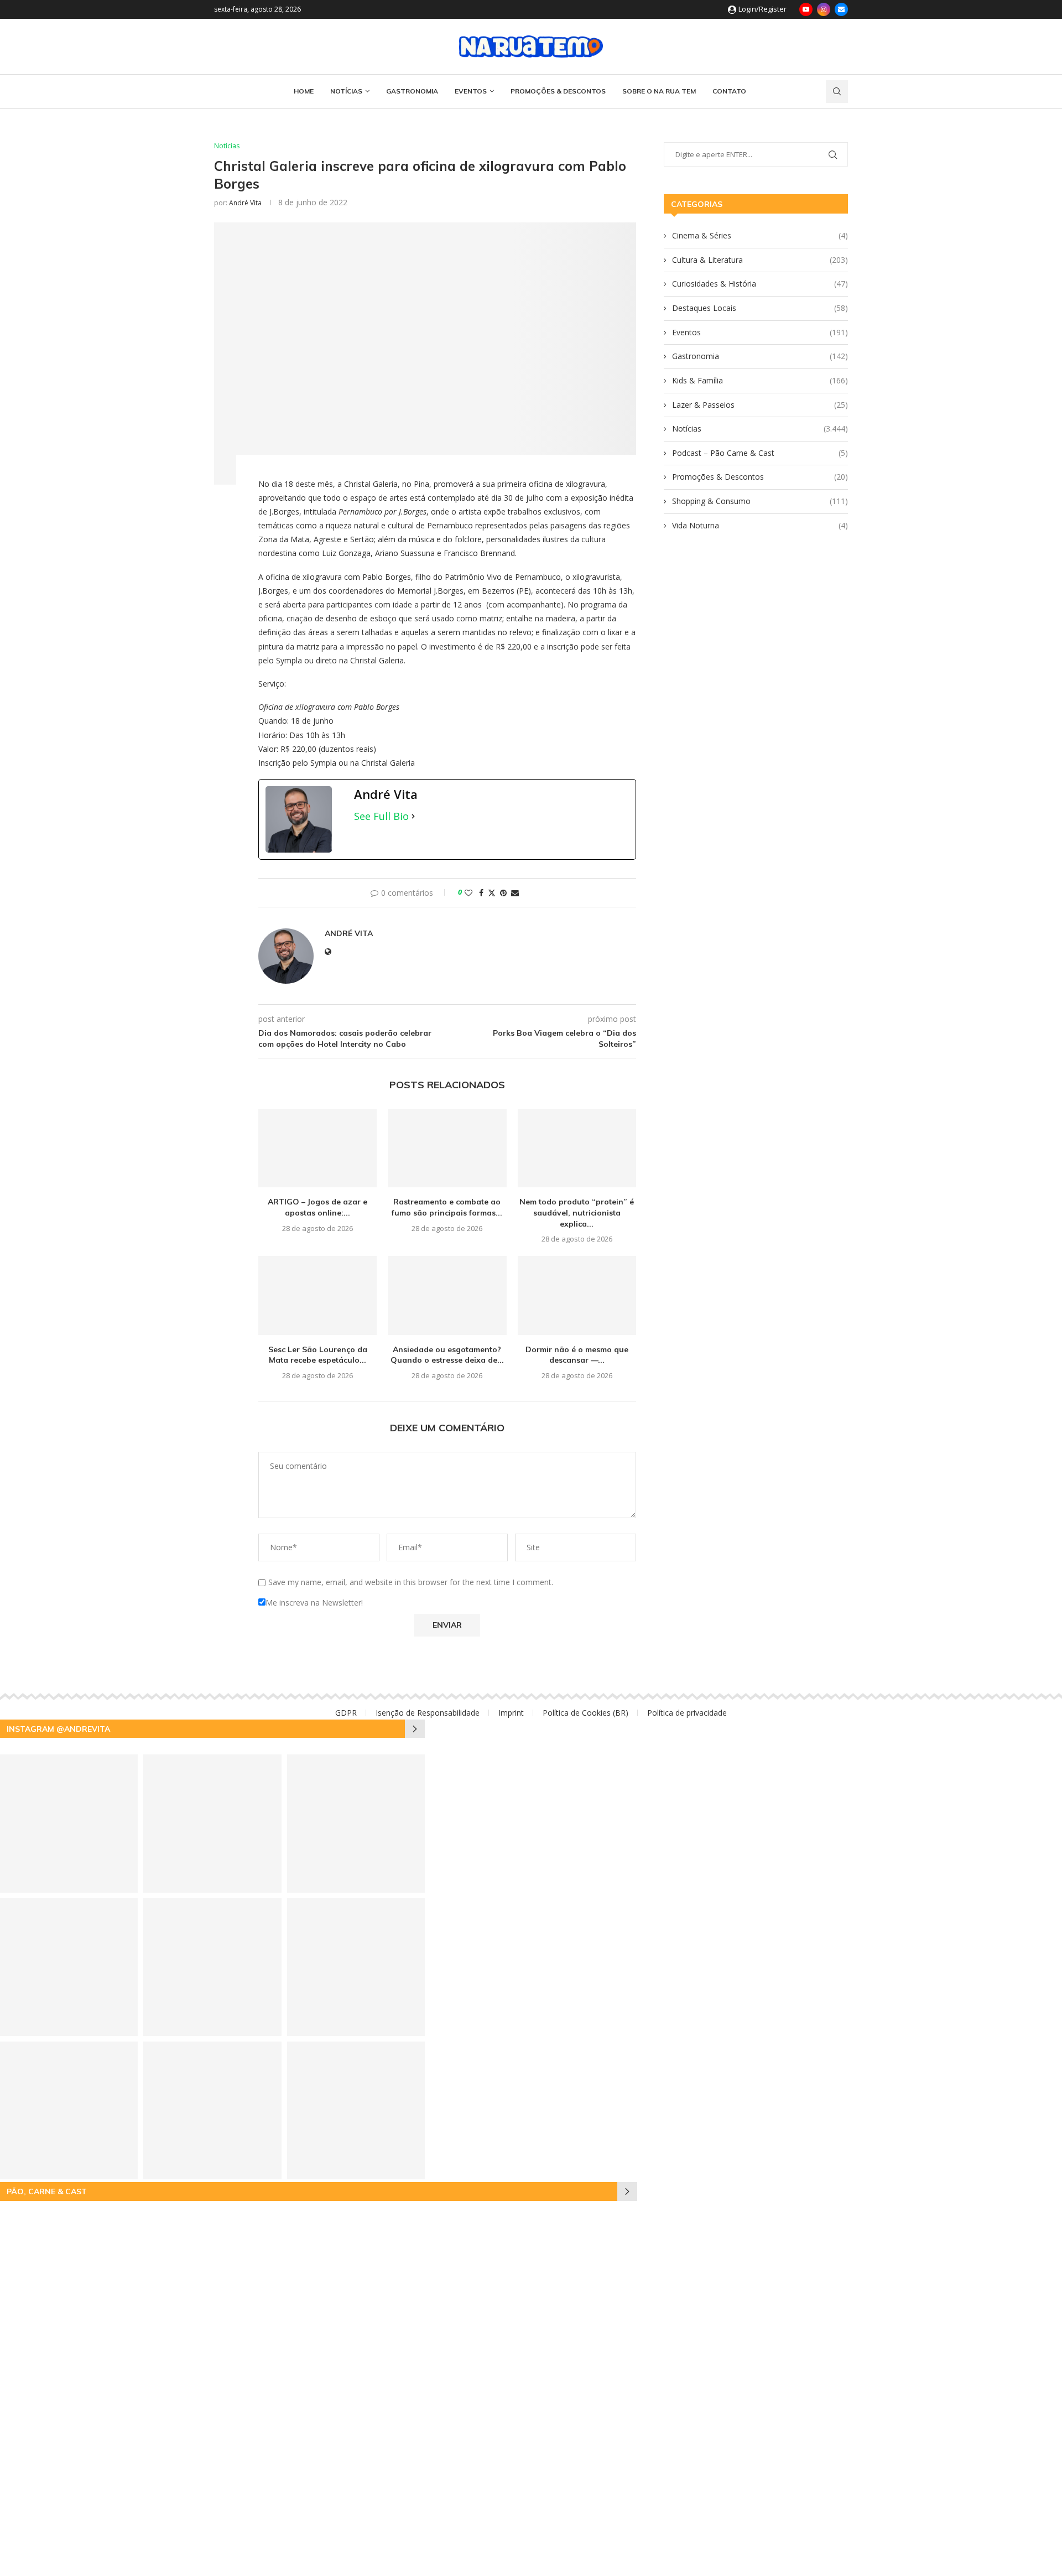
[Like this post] (468, 893)
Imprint (511, 1713)
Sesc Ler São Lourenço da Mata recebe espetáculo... (318, 1355)
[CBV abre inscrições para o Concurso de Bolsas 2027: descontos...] (356, 1823)
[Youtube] (806, 9)
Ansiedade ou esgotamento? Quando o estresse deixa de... (447, 1355)
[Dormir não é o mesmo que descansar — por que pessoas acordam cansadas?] (577, 1295)
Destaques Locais (760, 308)
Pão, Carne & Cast (47, 2191)
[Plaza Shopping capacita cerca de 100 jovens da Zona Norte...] (212, 1967)
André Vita (245, 203)
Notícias (346, 91)
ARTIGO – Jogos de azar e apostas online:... (317, 1207)
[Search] (837, 92)
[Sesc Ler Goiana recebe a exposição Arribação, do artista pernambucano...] (356, 2110)
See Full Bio (381, 816)
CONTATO (729, 91)
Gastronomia (412, 91)
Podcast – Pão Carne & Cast (760, 453)
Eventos (471, 91)
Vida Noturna (760, 525)
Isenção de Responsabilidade (428, 1713)
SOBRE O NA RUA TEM (659, 91)
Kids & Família (760, 380)
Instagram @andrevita (58, 1729)
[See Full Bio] (413, 816)
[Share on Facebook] (481, 893)
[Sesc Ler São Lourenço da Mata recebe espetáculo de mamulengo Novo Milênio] (317, 1295)
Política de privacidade (687, 1713)
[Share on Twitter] (492, 893)
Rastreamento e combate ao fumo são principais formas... (447, 1207)
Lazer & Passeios (760, 405)
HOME (304, 91)
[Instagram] (824, 9)
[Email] (841, 9)
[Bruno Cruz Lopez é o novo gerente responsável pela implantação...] (212, 1823)
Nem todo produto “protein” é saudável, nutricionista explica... (577, 1212)
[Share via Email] (515, 893)
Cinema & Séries (760, 235)
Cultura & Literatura (760, 260)
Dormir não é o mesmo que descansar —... (577, 1355)
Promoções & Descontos (558, 91)
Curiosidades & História (760, 284)
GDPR (346, 1713)
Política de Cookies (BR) (585, 1713)
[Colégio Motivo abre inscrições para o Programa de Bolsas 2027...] (212, 2110)
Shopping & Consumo (760, 501)
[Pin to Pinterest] (503, 893)
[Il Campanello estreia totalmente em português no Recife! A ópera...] (356, 1967)
